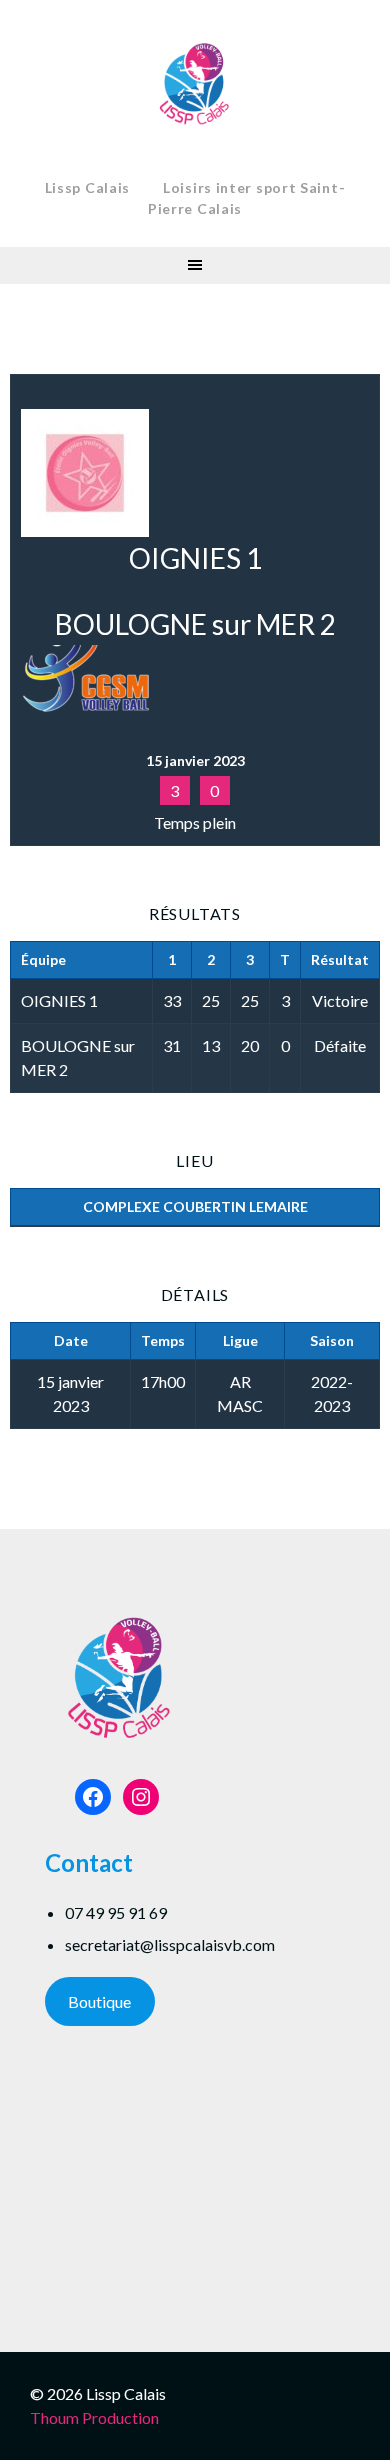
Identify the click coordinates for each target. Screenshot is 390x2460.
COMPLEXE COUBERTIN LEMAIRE (195, 1206)
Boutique (99, 2001)
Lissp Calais (87, 187)
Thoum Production (94, 2417)
